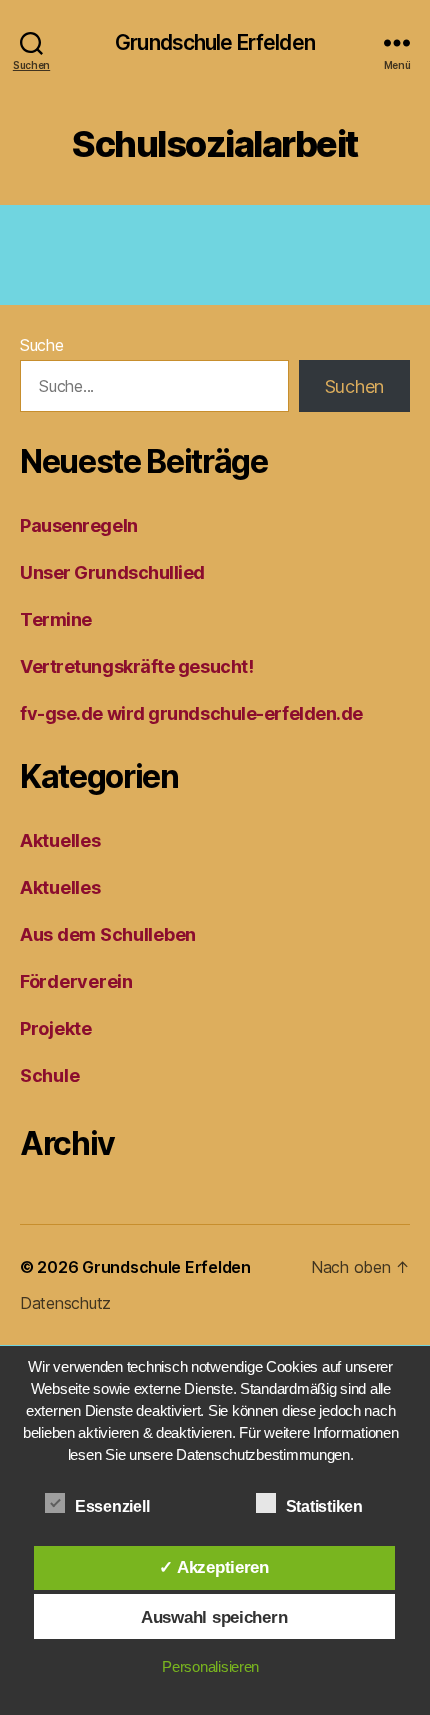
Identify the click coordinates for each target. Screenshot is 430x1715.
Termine (56, 619)
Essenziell (114, 1506)
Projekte (56, 1028)
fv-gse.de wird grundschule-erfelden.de (191, 713)
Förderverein (76, 981)
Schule (49, 1075)
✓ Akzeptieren (214, 1567)
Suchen (354, 386)
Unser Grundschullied (112, 572)
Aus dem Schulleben (108, 934)
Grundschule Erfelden (215, 42)
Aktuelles (60, 840)
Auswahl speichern (214, 1617)
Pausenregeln (79, 525)
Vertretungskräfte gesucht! (136, 666)
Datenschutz (65, 1303)
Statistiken (326, 1506)
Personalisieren (210, 1666)
